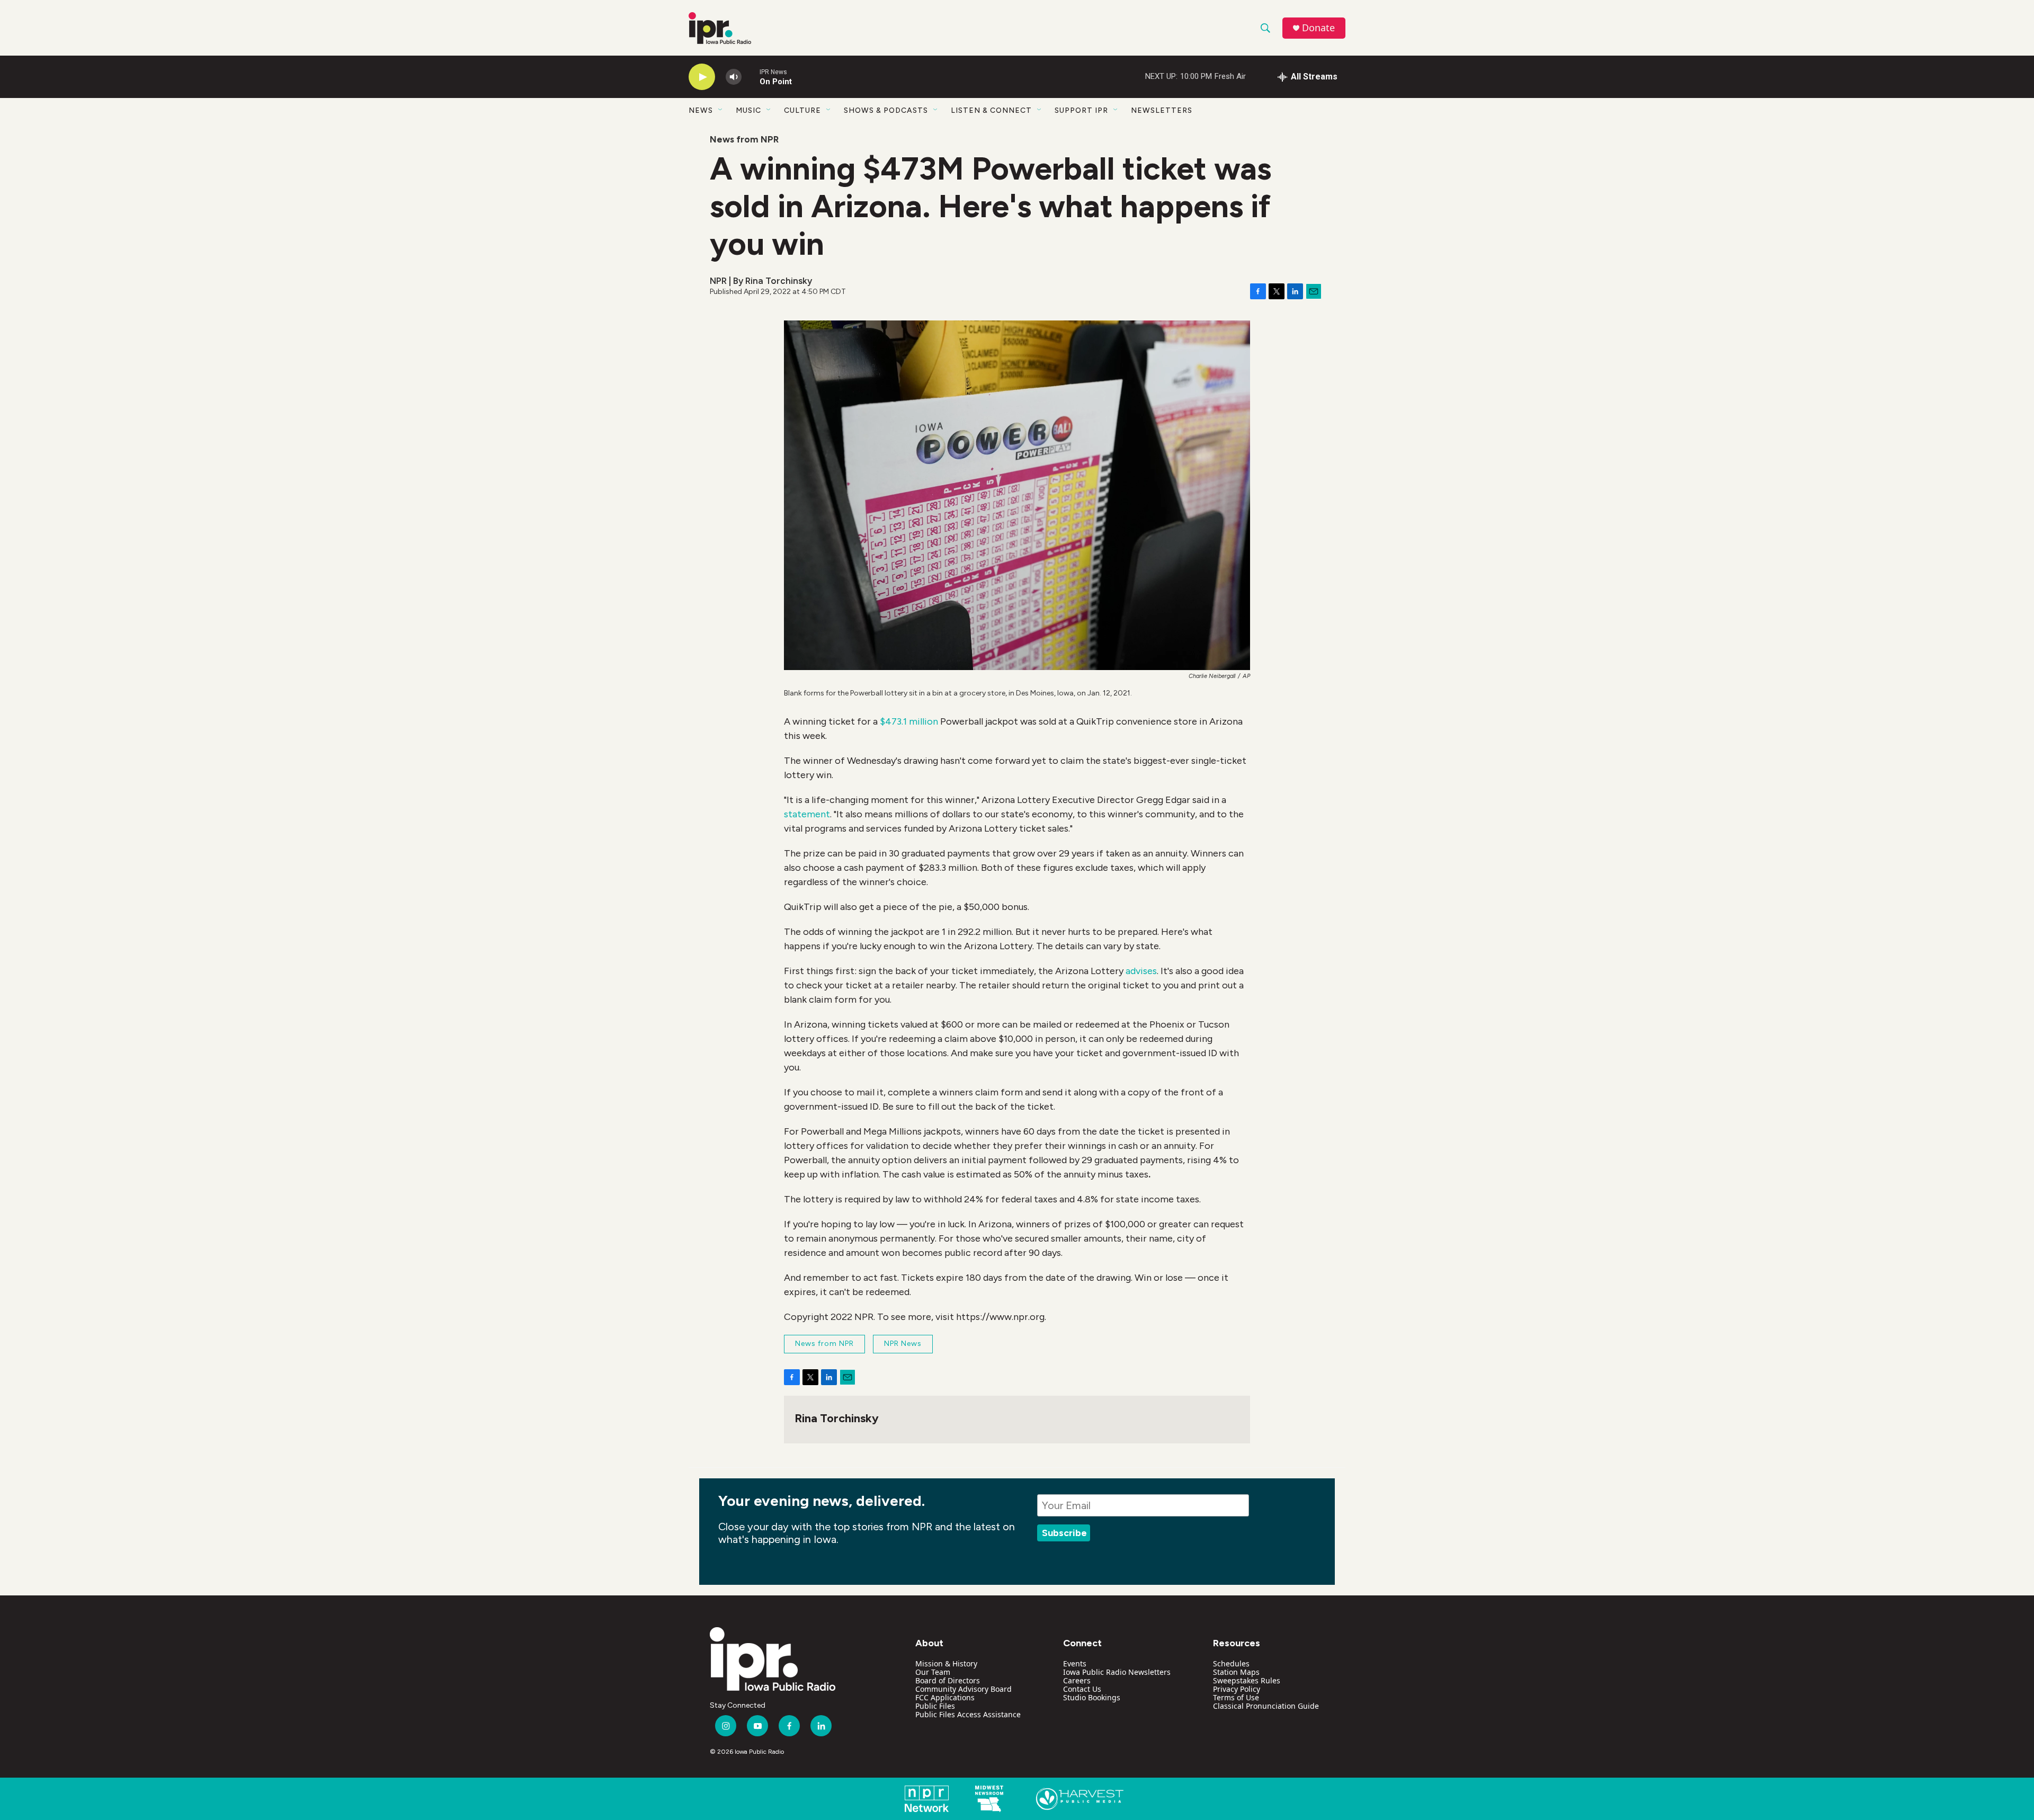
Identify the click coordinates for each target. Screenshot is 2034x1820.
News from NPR (744, 139)
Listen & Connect (991, 110)
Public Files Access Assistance (968, 1714)
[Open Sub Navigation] (721, 110)
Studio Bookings (1092, 1697)
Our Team (933, 1672)
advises (1141, 971)
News (701, 110)
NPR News (903, 1344)
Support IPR (1081, 110)
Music (748, 110)
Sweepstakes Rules (1247, 1680)
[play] (702, 77)
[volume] (734, 77)
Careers (1077, 1680)
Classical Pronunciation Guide (1266, 1706)
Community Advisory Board (964, 1689)
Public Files (935, 1706)
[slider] (751, 77)
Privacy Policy (1237, 1689)
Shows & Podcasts (886, 110)
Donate (1318, 28)
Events (1075, 1663)
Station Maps (1236, 1672)
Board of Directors (948, 1680)
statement (807, 814)
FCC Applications (945, 1697)
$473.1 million (909, 721)
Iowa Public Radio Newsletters (1117, 1672)
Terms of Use (1236, 1697)
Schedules (1231, 1663)
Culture (802, 110)
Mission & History (946, 1663)
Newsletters (1162, 110)
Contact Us (1082, 1689)
